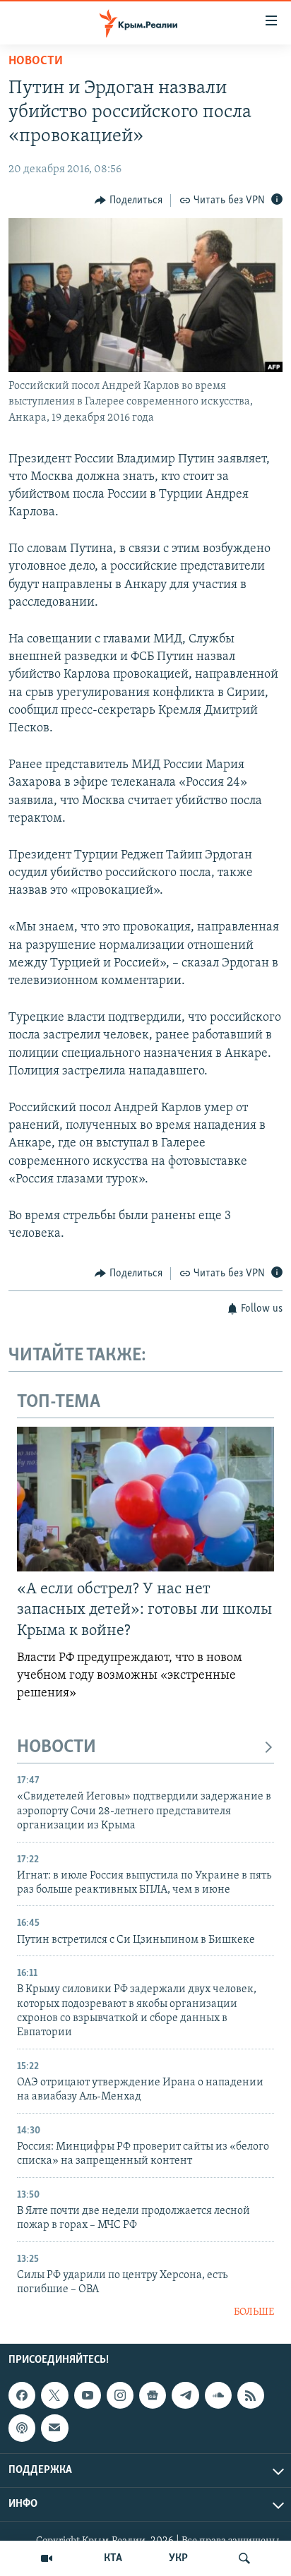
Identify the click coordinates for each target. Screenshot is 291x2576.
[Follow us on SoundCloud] (218, 2395)
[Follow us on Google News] (153, 2395)
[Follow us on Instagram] (120, 2395)
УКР (178, 2558)
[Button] (129, 200)
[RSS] (251, 2395)
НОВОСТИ (57, 1748)
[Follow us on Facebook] (22, 2395)
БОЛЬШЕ (254, 2312)
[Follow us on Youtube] (88, 2395)
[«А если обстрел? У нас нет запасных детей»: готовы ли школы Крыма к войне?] (145, 1499)
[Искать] (244, 2558)
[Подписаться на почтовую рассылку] (54, 2428)
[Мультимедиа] (47, 2558)
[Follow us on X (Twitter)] (54, 2395)
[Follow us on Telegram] (185, 2395)
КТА (113, 2558)
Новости (36, 61)
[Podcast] (22, 2428)
